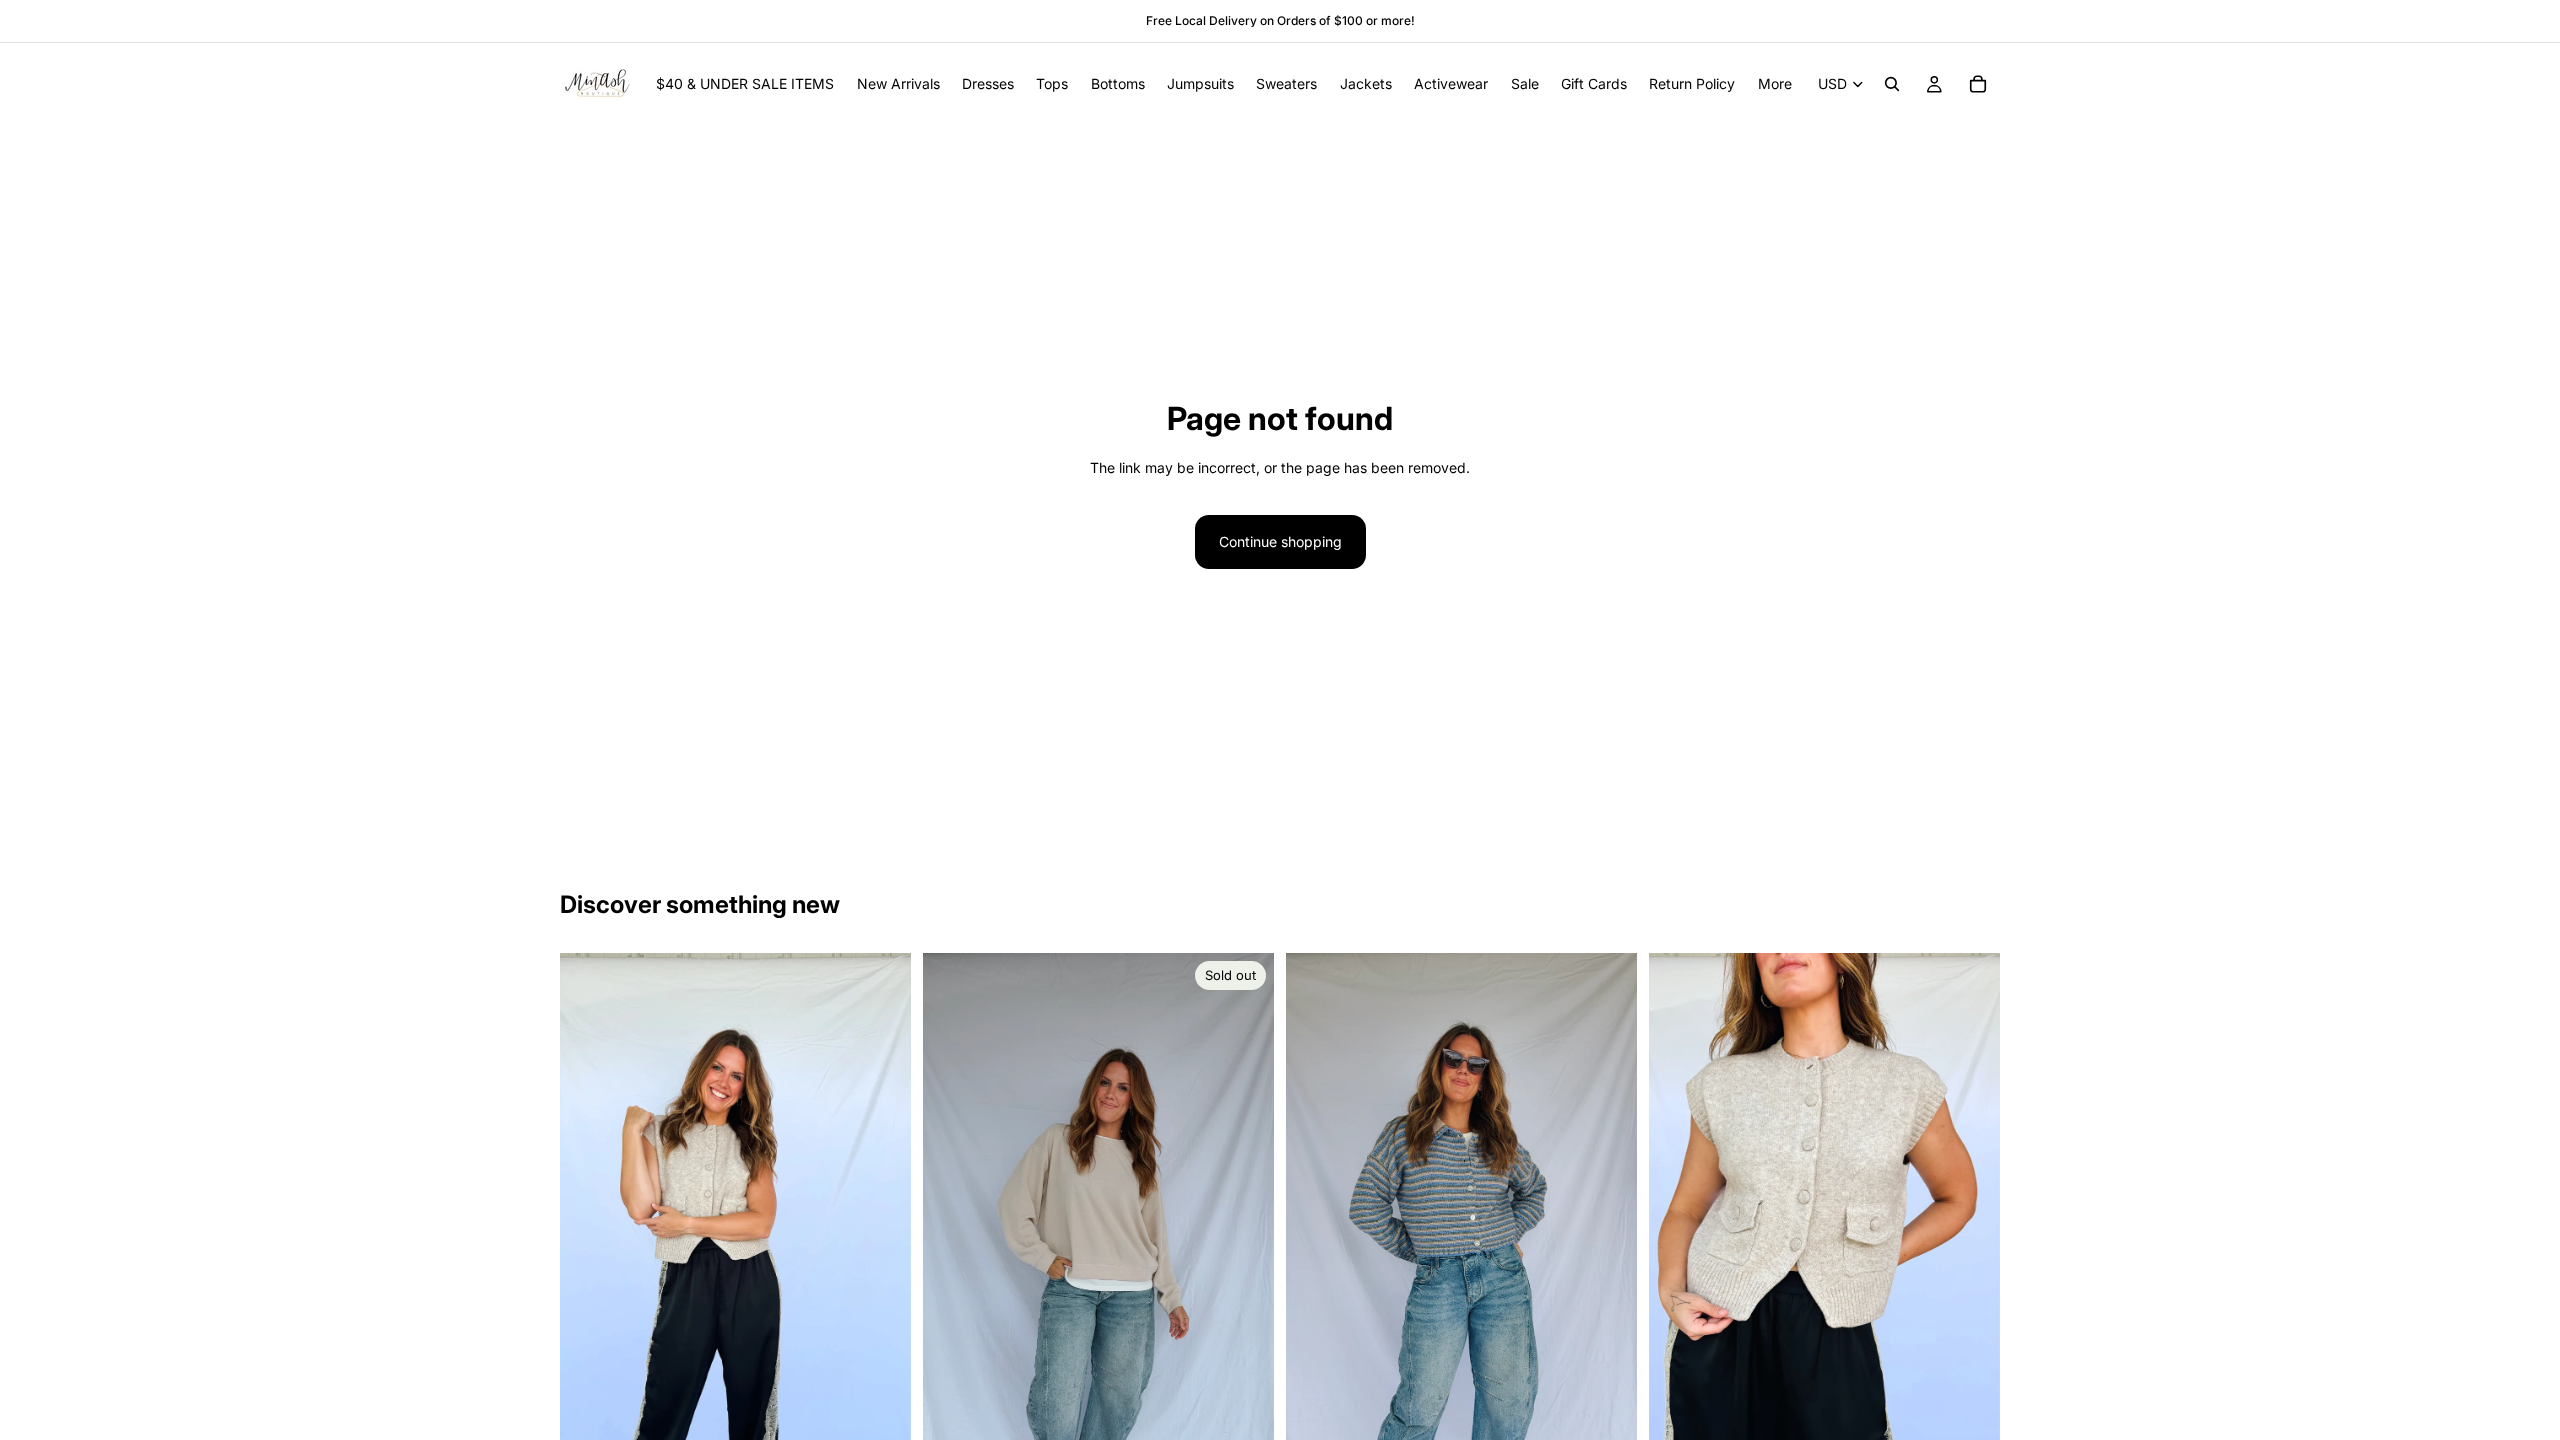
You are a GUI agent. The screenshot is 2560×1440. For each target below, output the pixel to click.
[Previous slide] (590, 1265)
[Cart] (1978, 84)
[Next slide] (881, 1265)
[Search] (1892, 84)
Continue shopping (1280, 541)
